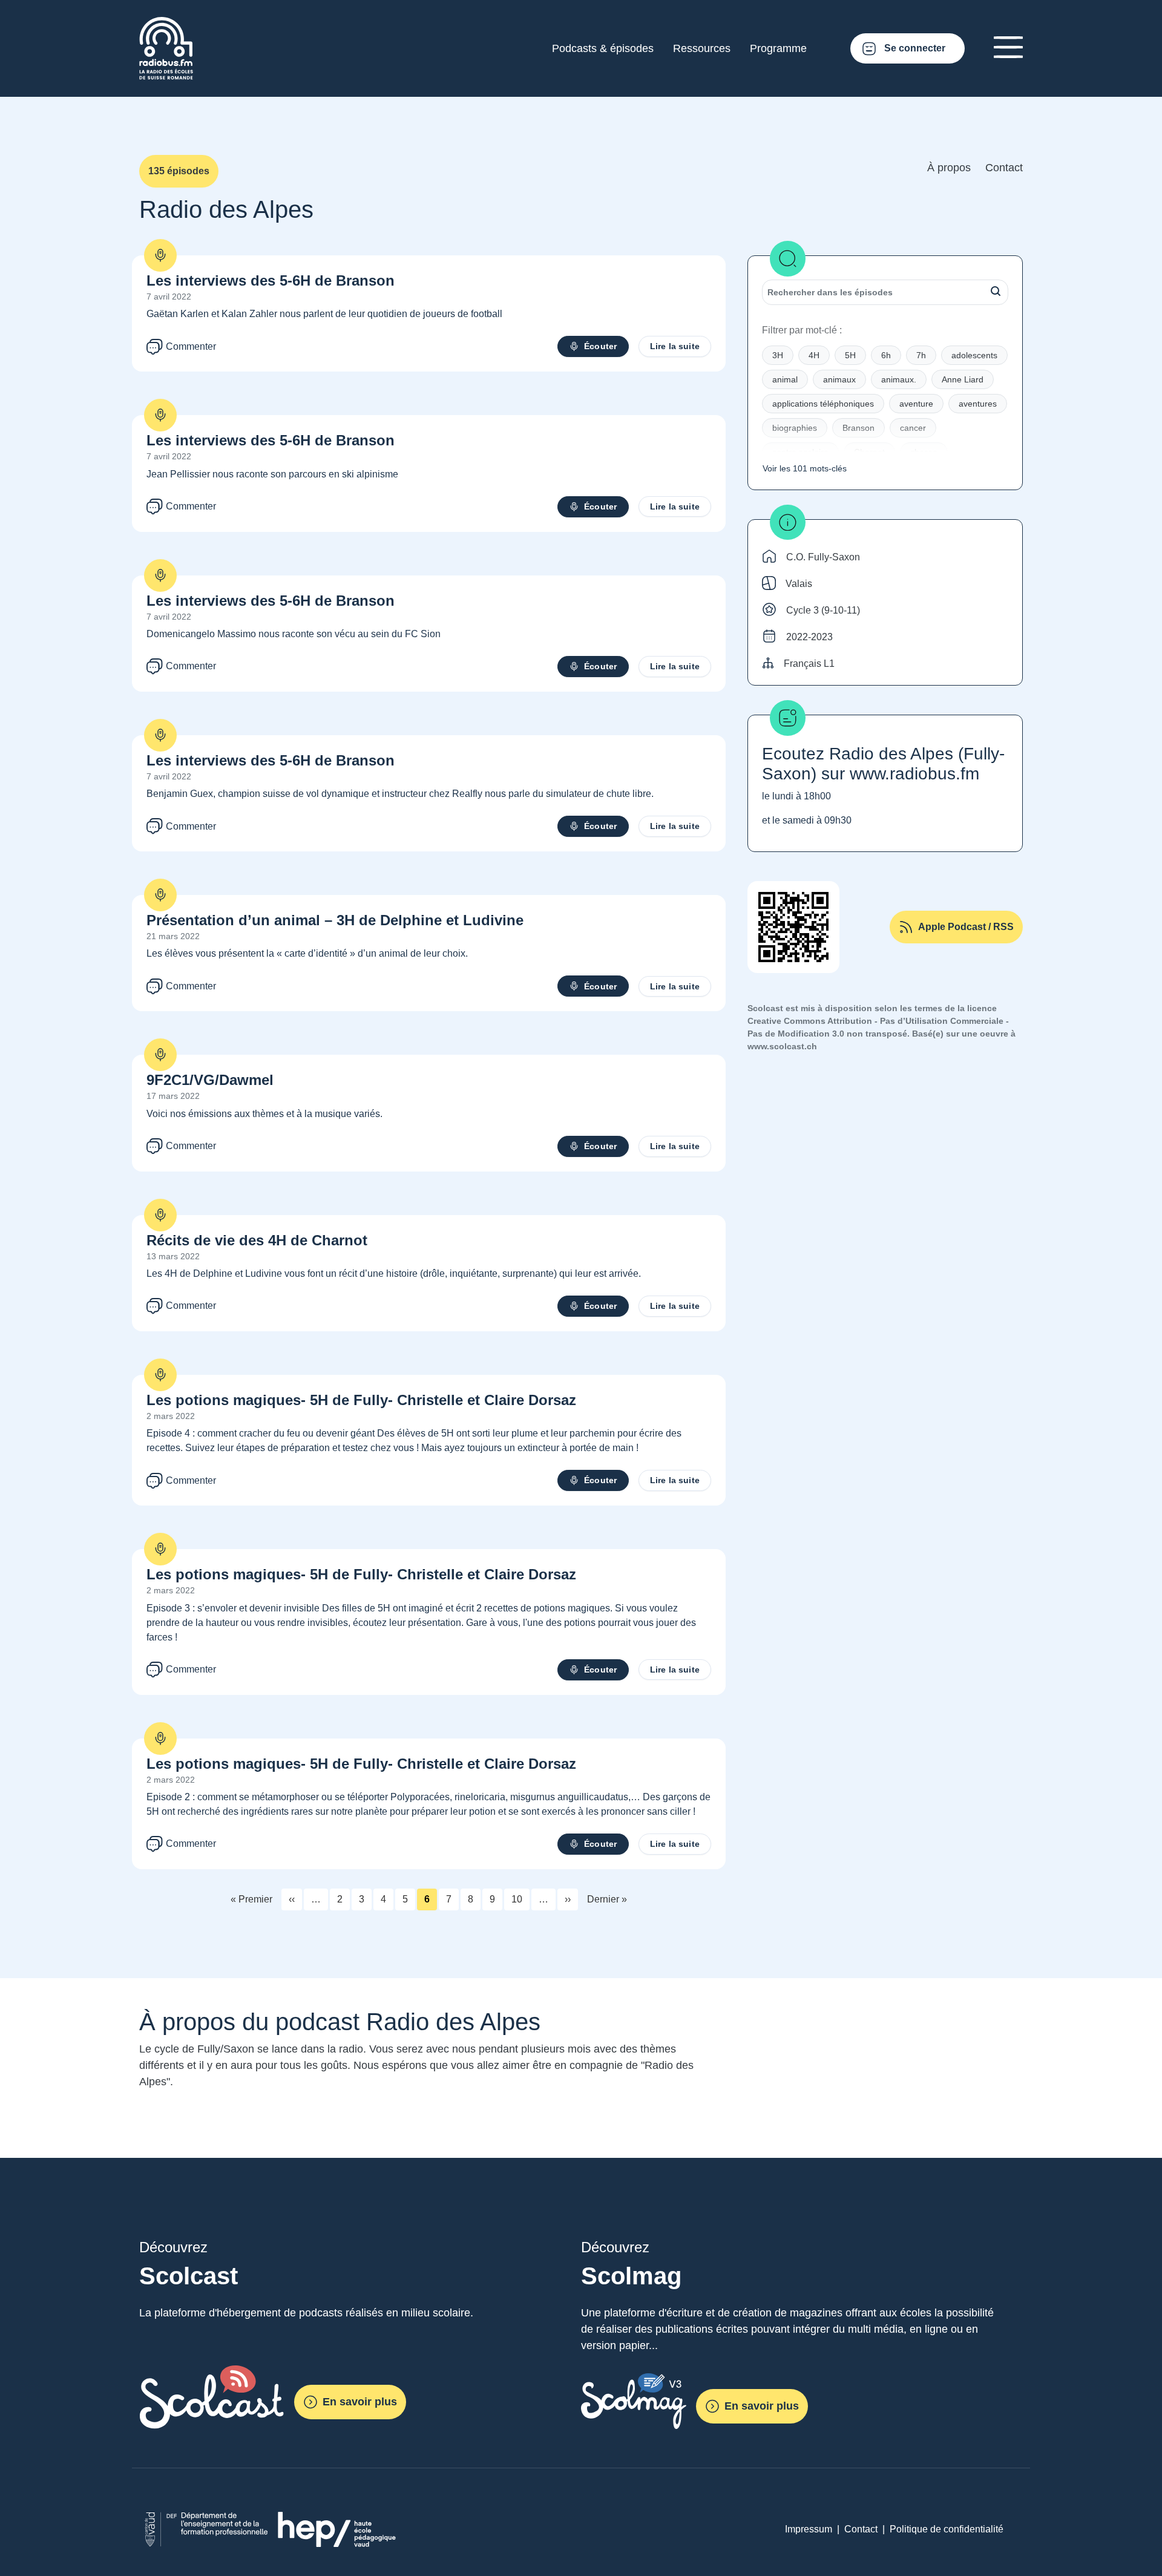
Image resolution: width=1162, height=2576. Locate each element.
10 (517, 1899)
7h (921, 355)
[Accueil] (166, 24)
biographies (795, 428)
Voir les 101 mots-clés (805, 468)
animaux (839, 379)
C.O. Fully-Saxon (823, 557)
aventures (978, 404)
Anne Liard (963, 379)
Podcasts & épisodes (603, 48)
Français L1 (809, 664)
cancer (913, 428)
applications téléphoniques (823, 404)
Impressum (809, 2529)
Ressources (702, 48)
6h (886, 355)
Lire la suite (675, 346)
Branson (858, 428)
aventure (916, 404)
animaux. (899, 379)
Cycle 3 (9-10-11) (823, 610)
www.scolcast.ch (782, 1046)
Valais (799, 584)
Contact (1004, 168)
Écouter (600, 346)
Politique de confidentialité (947, 2529)
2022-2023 (809, 637)
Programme (778, 48)
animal (785, 379)
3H (778, 355)
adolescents (974, 355)
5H (850, 355)
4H (814, 355)
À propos (949, 168)
